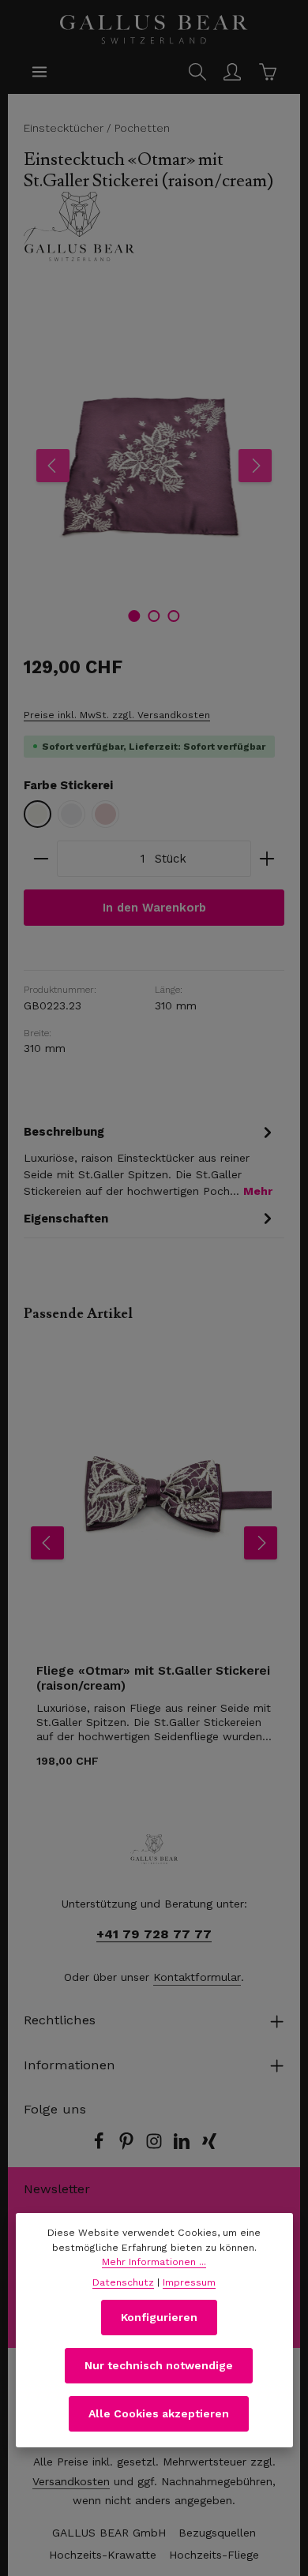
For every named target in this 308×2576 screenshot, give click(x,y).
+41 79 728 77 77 (154, 1934)
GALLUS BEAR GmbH (109, 2533)
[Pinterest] (128, 2146)
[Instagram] (156, 2146)
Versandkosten (71, 2481)
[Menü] (39, 72)
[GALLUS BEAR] (154, 227)
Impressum (189, 2282)
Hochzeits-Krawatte (103, 2555)
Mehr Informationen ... (154, 2262)
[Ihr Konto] (232, 72)
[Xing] (209, 2146)
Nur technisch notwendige (159, 2365)
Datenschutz (123, 2282)
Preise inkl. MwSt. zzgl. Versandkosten (117, 715)
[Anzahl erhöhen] (267, 859)
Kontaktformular (197, 1977)
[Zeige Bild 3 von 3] (173, 616)
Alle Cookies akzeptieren (159, 2413)
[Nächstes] (255, 466)
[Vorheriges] (53, 466)
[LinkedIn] (184, 2146)
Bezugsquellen (217, 2533)
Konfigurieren (159, 2317)
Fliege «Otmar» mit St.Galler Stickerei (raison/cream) (153, 1678)
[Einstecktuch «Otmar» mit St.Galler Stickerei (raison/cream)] (154, 466)
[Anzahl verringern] (41, 859)
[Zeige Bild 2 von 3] (154, 616)
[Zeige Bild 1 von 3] (134, 616)
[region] (154, 466)
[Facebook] (101, 2146)
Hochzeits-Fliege (214, 2555)
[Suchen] (197, 72)
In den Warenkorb (154, 908)
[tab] (150, 1160)
